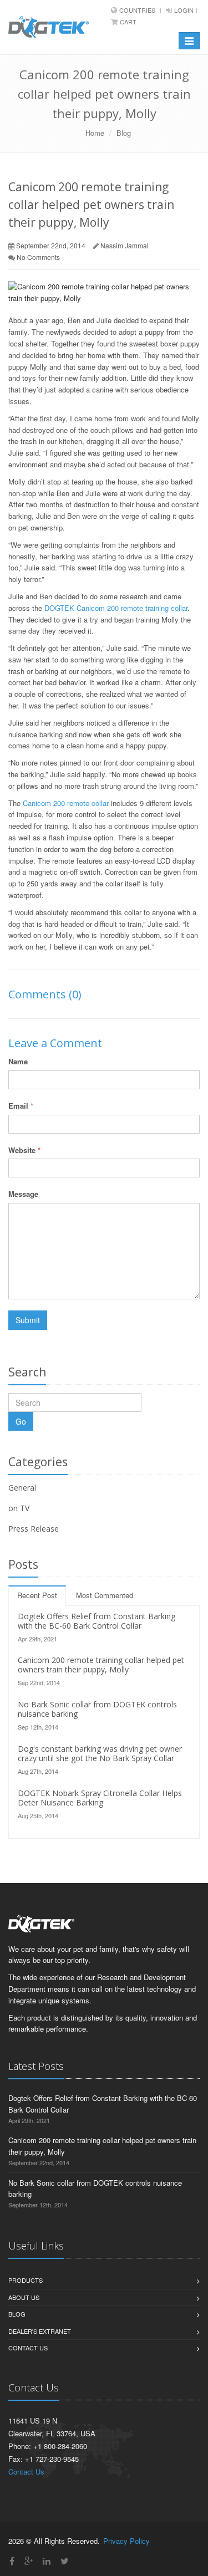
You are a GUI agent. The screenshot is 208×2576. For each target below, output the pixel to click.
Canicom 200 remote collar (66, 803)
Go (21, 1421)
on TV (19, 1508)
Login (184, 10)
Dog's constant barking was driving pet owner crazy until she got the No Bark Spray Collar (100, 1753)
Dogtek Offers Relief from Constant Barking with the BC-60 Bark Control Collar (97, 1621)
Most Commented (105, 1595)
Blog (124, 133)
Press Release (34, 1529)
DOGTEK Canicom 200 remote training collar (116, 608)
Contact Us (28, 2348)
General (22, 1488)
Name (18, 1061)
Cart (128, 22)
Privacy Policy (126, 2541)
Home (95, 133)
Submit (28, 1320)
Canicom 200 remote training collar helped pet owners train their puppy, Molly (101, 1665)
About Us (24, 2297)
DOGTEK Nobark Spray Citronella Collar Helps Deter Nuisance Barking (100, 1798)
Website (24, 1150)
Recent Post (37, 1595)
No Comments (38, 257)
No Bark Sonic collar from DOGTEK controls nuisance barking (97, 1709)
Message (23, 1194)
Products (26, 2280)
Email (21, 1106)
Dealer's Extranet (40, 2331)
